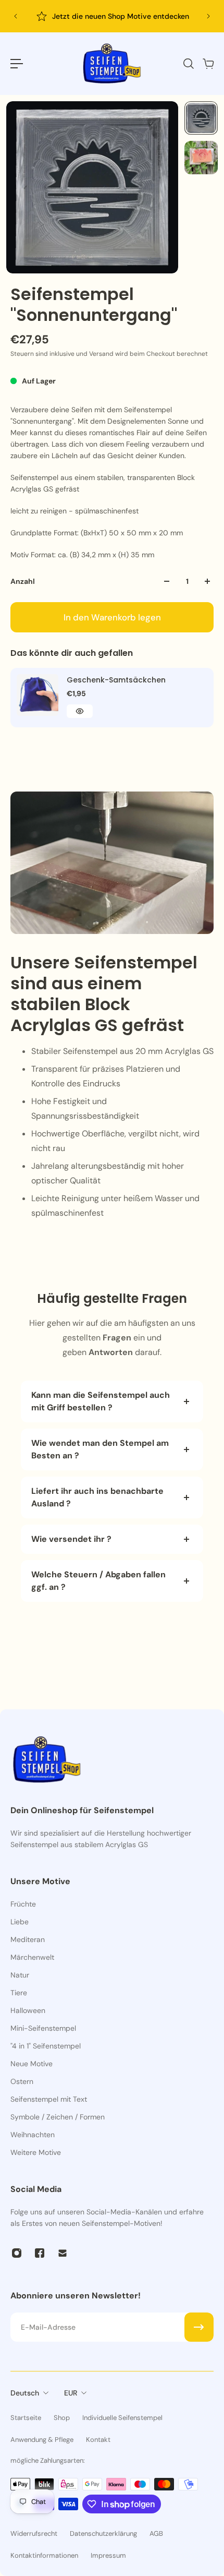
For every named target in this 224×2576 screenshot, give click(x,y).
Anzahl (23, 581)
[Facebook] (40, 2253)
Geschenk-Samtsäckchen (116, 680)
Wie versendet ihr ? (71, 1539)
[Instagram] (17, 2253)
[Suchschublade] (188, 64)
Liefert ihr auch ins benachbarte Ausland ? (97, 1497)
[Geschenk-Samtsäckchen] (38, 695)
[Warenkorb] (208, 64)
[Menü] (17, 64)
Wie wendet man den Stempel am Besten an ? (100, 1449)
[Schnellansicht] (80, 711)
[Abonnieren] (199, 2327)
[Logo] (112, 64)
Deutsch (25, 2393)
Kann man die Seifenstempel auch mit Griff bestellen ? (101, 1401)
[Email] (63, 2253)
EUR (71, 2393)
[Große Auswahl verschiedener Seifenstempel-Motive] (114, 16)
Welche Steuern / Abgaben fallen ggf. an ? (98, 1581)
